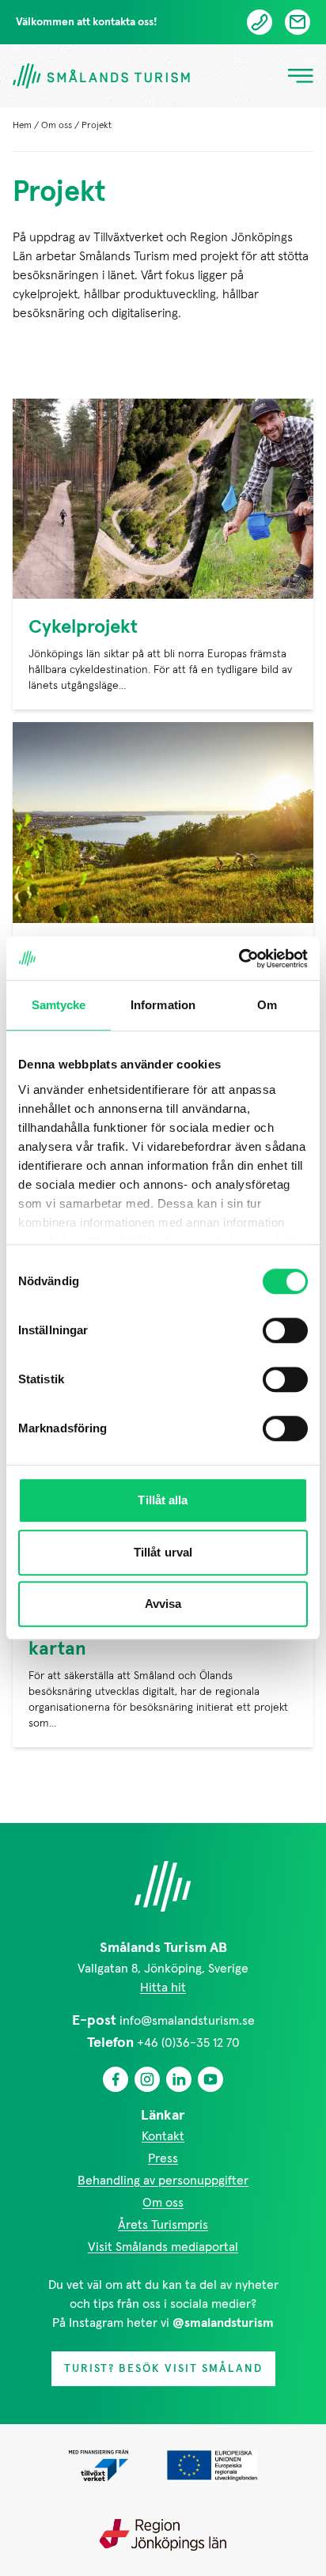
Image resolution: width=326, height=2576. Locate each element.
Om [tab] (267, 1005)
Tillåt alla (163, 1500)
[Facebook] (116, 2079)
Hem (22, 126)
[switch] (285, 1330)
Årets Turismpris (163, 2225)
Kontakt (163, 2136)
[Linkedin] (179, 2079)
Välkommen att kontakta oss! (87, 22)
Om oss (57, 126)
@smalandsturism (223, 2323)
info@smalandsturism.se (187, 2021)
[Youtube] (210, 2079)
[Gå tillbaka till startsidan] (101, 76)
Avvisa (163, 1604)
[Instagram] (147, 2079)
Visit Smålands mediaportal (163, 2247)
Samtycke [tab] (59, 1005)
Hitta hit (163, 1988)
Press (163, 2158)
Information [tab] (163, 1005)
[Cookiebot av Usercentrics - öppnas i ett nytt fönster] (239, 959)
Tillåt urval (163, 1552)
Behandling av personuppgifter (163, 2181)
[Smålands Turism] (163, 1886)
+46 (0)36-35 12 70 (188, 2043)
